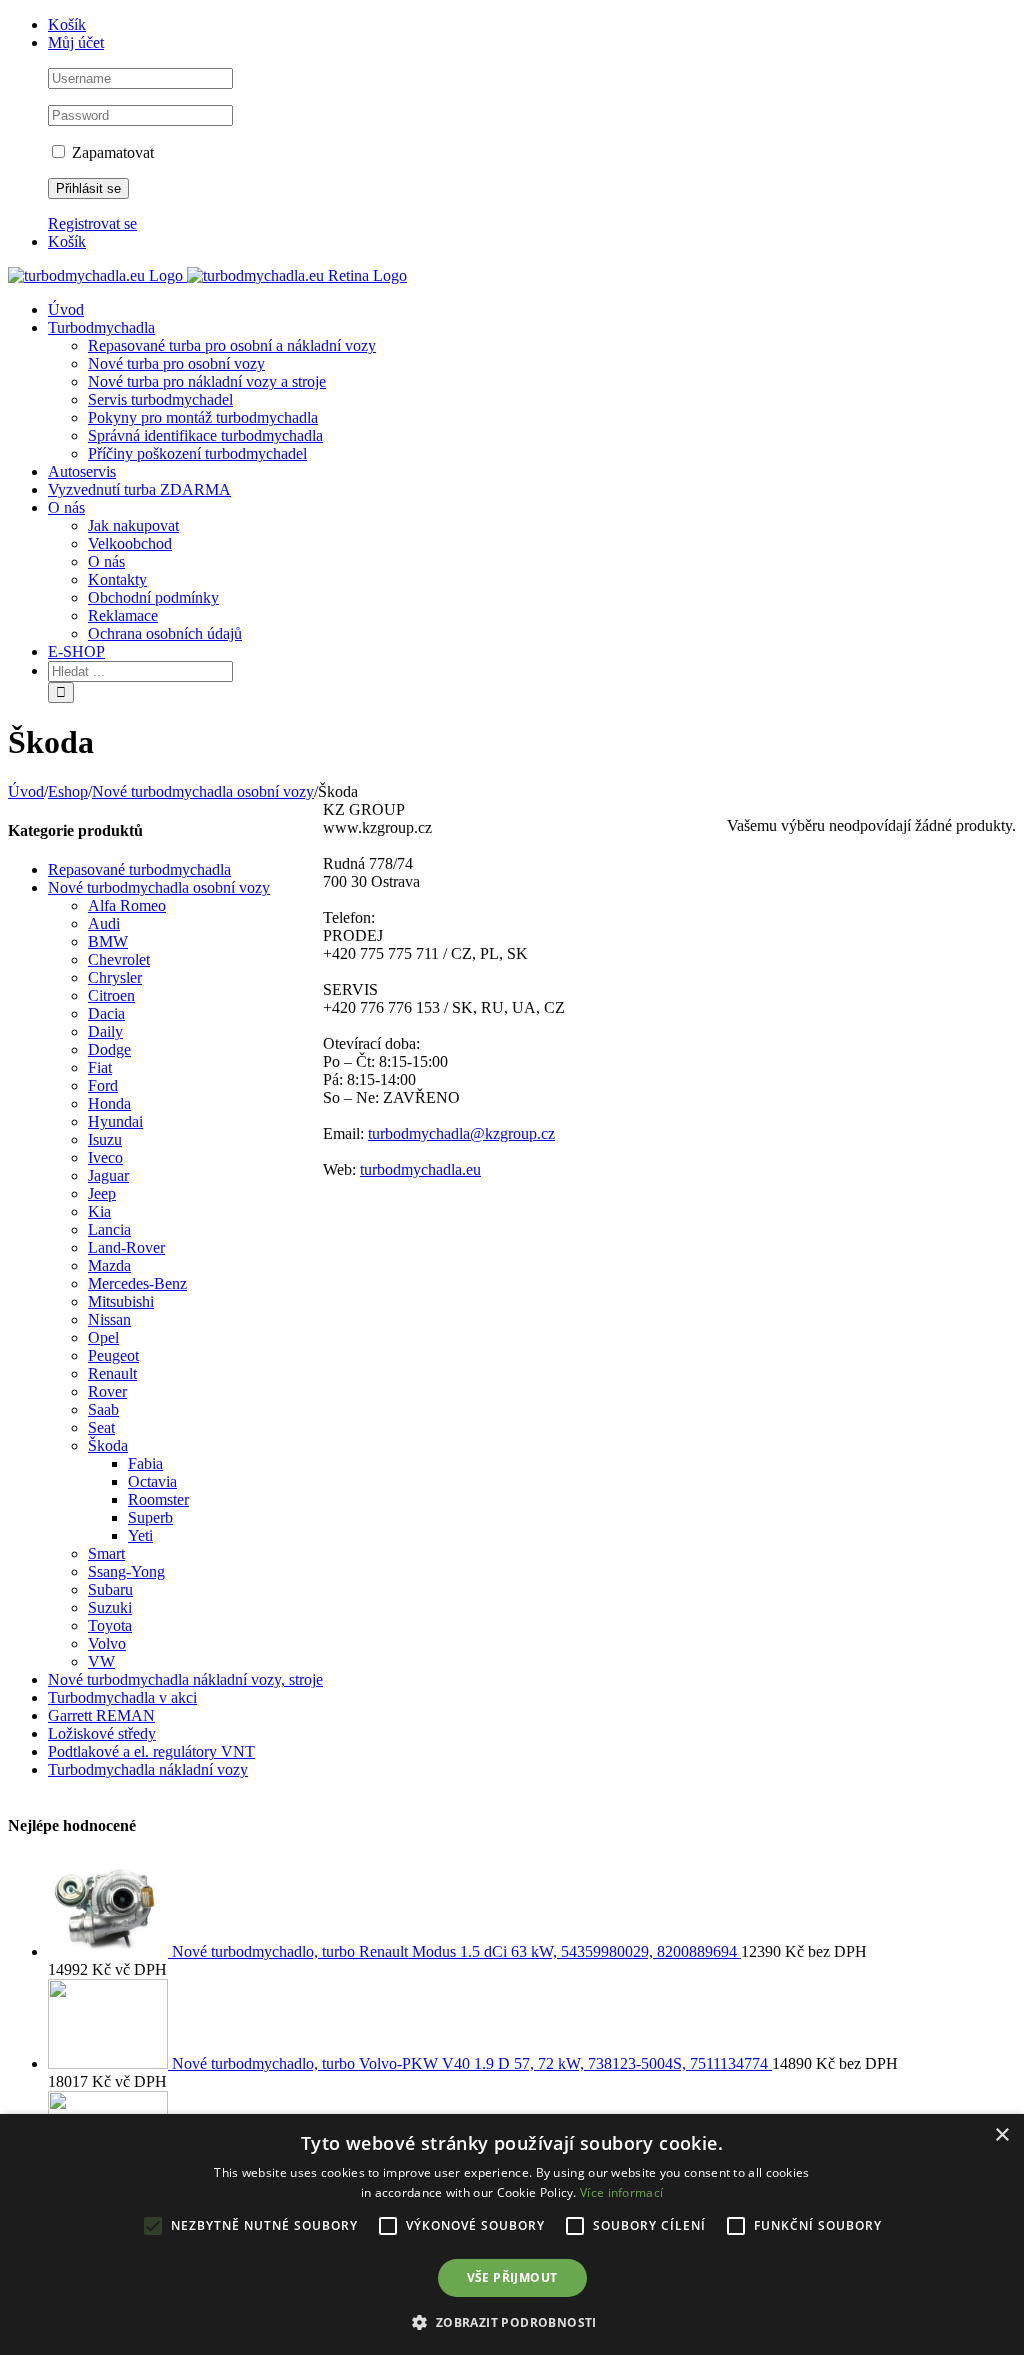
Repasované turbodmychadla (139, 869)
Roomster (158, 1499)
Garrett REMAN (101, 1715)
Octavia (152, 1481)
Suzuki (110, 1607)
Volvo (107, 1643)
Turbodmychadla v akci (122, 1697)
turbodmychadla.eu (420, 1169)
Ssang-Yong (126, 1571)
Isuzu (105, 1139)
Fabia (145, 1463)
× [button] (1001, 2135)
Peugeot (113, 1355)
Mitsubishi (121, 1301)
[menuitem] (532, 25)
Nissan (109, 1319)
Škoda (108, 1445)
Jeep (102, 1193)
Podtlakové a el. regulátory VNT (151, 1751)
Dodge (109, 1049)
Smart (106, 1553)
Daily (105, 1031)
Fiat (100, 1067)
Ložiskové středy (102, 1733)
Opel (103, 1337)
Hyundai (115, 1121)
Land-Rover (126, 1247)
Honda (109, 1103)
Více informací (621, 2192)
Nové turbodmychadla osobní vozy (159, 887)
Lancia (109, 1229)
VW (101, 1661)
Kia (99, 1211)
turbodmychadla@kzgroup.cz (461, 1133)
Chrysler (115, 977)
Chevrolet (119, 959)
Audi (104, 923)
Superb (150, 1517)
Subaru (110, 1589)
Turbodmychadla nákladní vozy (148, 1769)
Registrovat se (92, 223)
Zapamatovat (111, 152)
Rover (107, 1391)
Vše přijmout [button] (512, 2277)
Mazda (109, 1265)
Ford (103, 1085)
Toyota (110, 1625)
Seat (101, 1427)
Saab (103, 1409)
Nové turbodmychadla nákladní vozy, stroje (185, 1679)
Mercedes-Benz (137, 1283)
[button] (511, 2321)
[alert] (512, 2234)
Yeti (140, 1535)
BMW (108, 941)
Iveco (105, 1157)
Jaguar (108, 1175)
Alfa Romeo (127, 905)
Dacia (106, 1013)
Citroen (111, 995)
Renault (112, 1373)
